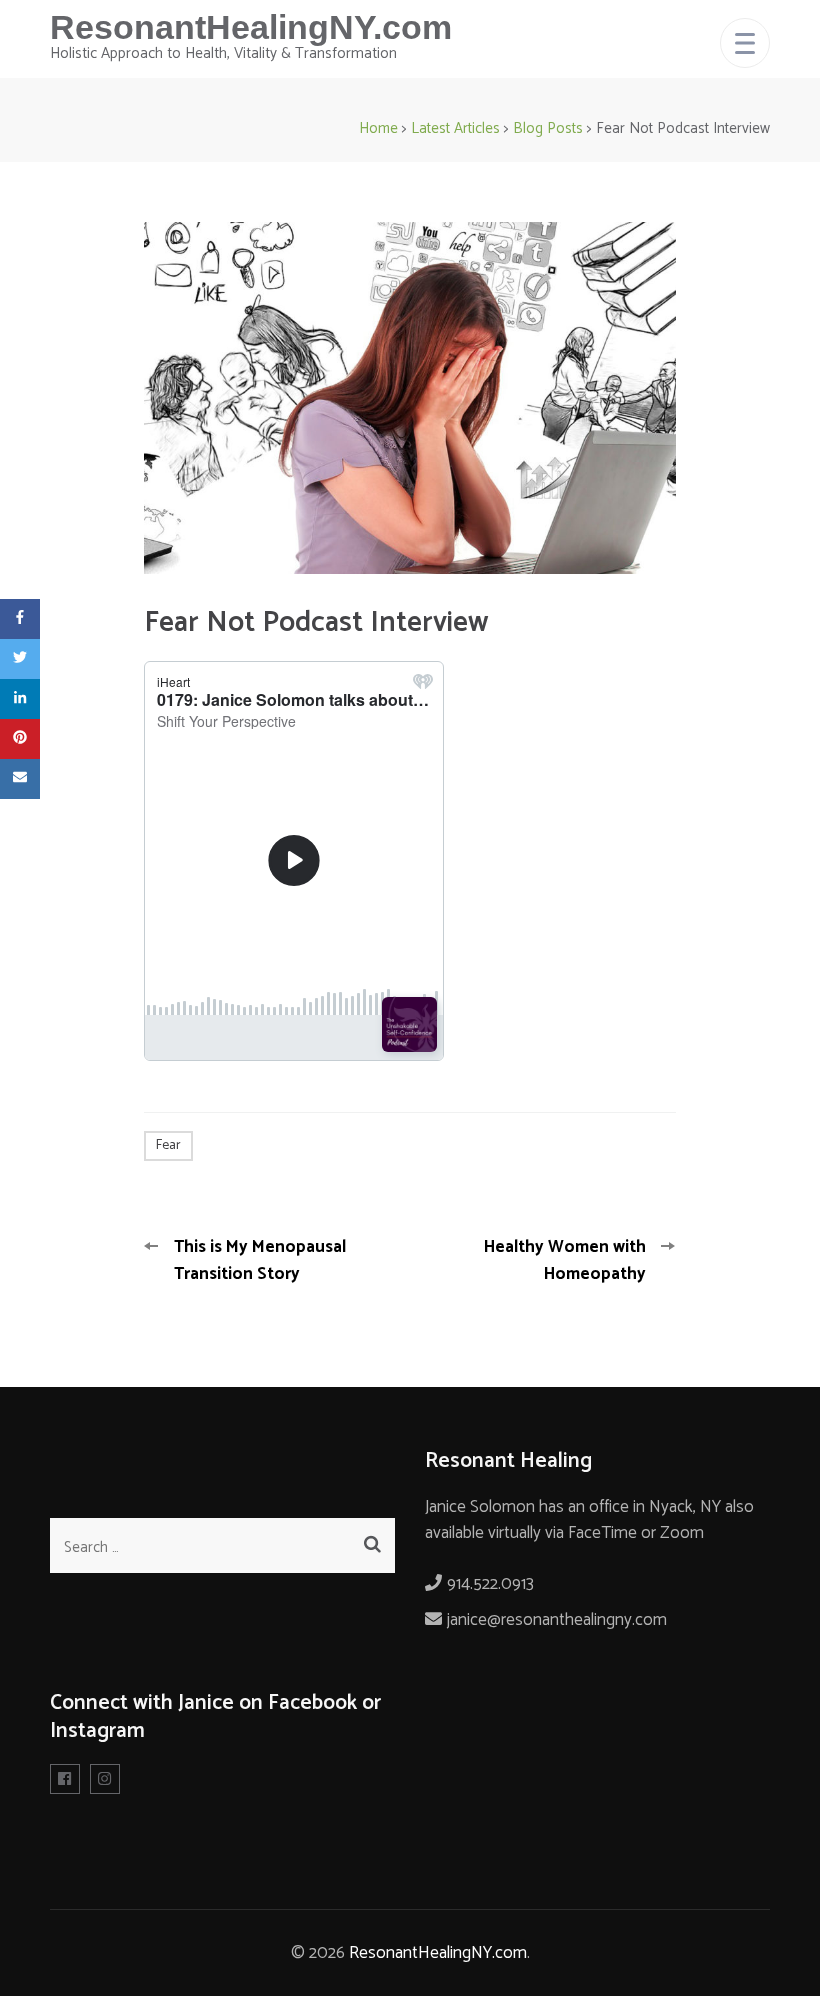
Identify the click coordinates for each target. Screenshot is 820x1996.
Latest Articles (455, 128)
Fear (168, 1145)
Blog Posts (548, 128)
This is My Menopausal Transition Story (260, 1260)
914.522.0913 (490, 1584)
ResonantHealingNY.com (251, 27)
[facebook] (65, 1779)
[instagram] (105, 1779)
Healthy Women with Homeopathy (565, 1260)
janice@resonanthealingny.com (557, 1620)
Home (378, 128)
